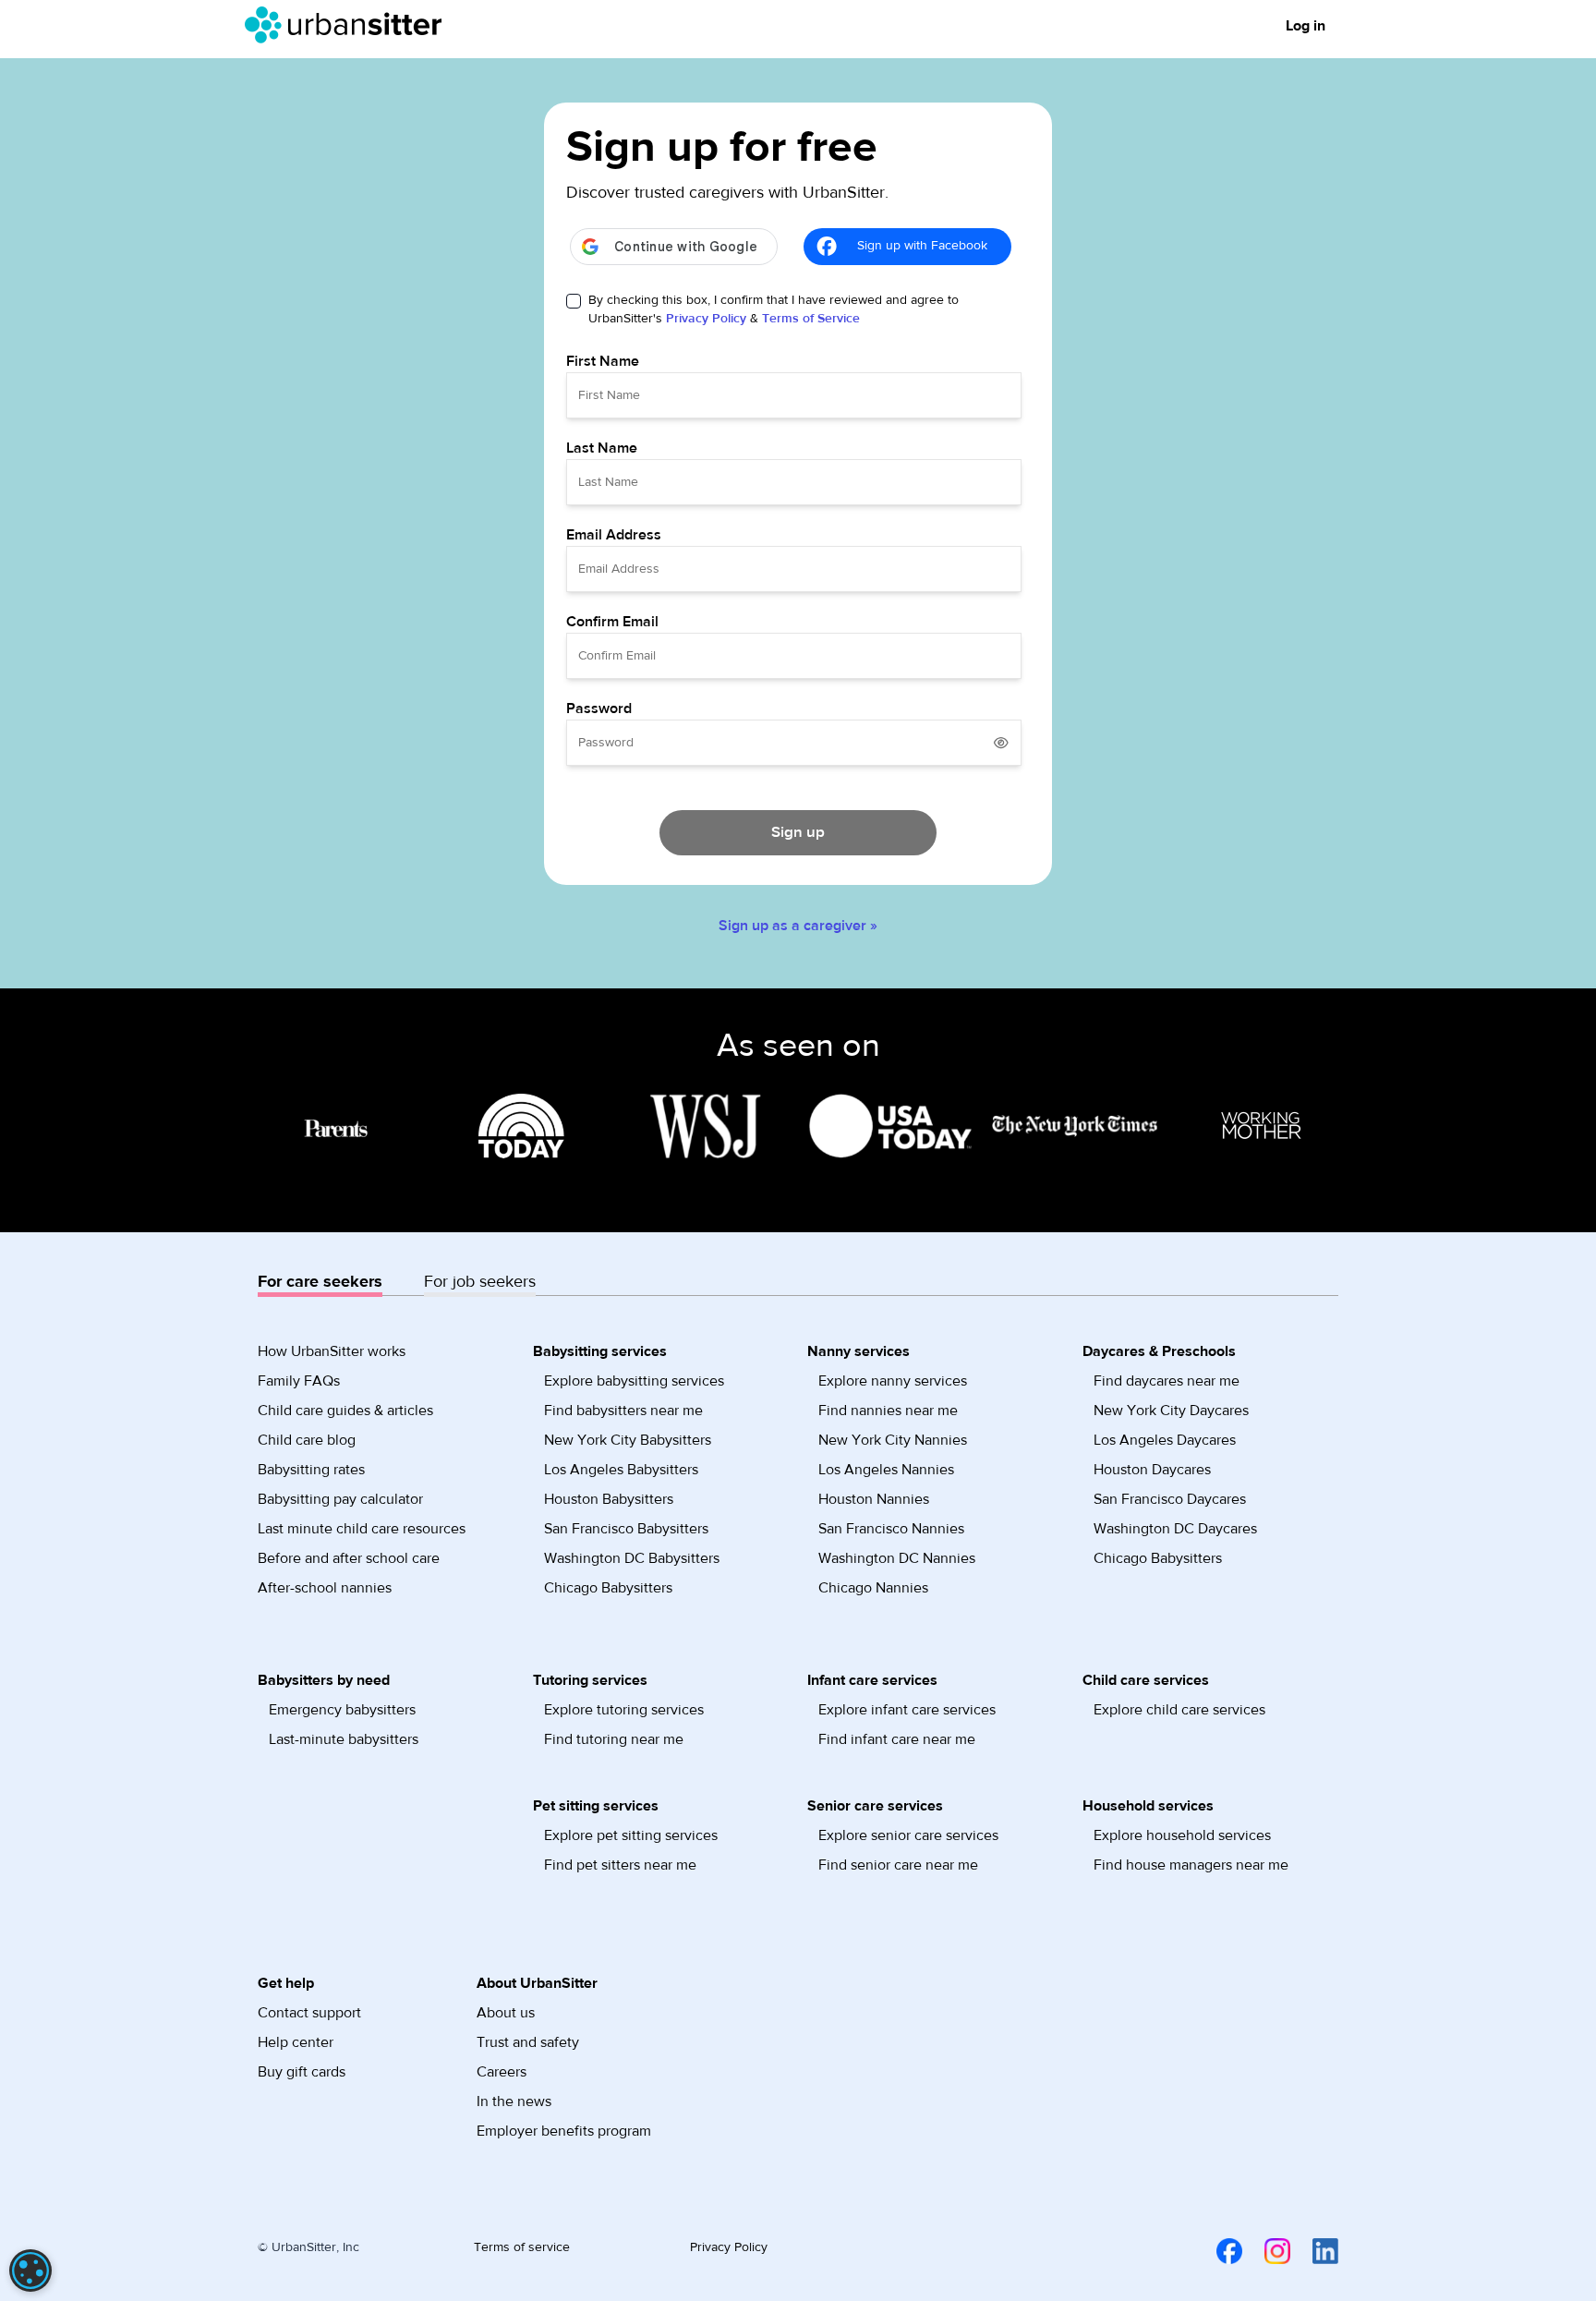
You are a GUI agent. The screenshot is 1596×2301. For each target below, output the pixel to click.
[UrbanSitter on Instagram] (1266, 2251)
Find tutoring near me (614, 1739)
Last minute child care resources (362, 1529)
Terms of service (522, 2247)
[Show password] (1001, 743)
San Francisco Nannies (891, 1529)
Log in (1306, 26)
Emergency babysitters (342, 1710)
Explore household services (1182, 1835)
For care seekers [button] (320, 1282)
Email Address (614, 535)
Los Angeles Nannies (886, 1470)
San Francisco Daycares (1170, 1499)
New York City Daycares (1171, 1411)
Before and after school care (349, 1558)
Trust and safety (528, 2042)
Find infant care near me (897, 1739)
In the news (514, 2101)
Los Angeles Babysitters (621, 1470)
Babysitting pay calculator (340, 1499)
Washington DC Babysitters (632, 1558)
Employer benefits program (564, 2131)
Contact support (309, 2013)
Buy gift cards (302, 2072)
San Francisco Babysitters (626, 1529)
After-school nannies (325, 1588)
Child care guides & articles (345, 1411)
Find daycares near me (1167, 1381)
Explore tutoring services (624, 1710)
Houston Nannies (874, 1499)
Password (599, 708)
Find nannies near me (888, 1411)
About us (506, 2013)
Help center (296, 2042)
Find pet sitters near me (620, 1865)
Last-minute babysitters (344, 1739)
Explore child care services (1179, 1710)
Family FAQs (299, 1381)
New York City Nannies (893, 1440)
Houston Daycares (1152, 1470)
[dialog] (30, 2271)
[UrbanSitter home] (349, 25)
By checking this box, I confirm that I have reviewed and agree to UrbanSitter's (774, 309)
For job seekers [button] (480, 1282)
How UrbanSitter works (332, 1351)
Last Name (602, 448)
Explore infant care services (907, 1710)
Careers (502, 2072)
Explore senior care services (908, 1835)
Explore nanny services (893, 1381)
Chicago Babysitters (608, 1588)
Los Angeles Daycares (1165, 1440)
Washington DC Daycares (1175, 1529)
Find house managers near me (1191, 1865)
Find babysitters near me (623, 1411)
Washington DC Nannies (897, 1558)
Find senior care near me (898, 1865)
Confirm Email (612, 622)
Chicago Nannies (873, 1588)
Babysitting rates (311, 1470)
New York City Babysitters (628, 1440)
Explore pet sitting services (631, 1835)
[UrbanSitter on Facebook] (1218, 2251)
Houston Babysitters (609, 1499)
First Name (603, 361)
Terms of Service (811, 319)
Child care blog (307, 1440)
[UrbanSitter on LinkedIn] (1314, 2251)
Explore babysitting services (634, 1381)
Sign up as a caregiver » (798, 926)
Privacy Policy (706, 319)
